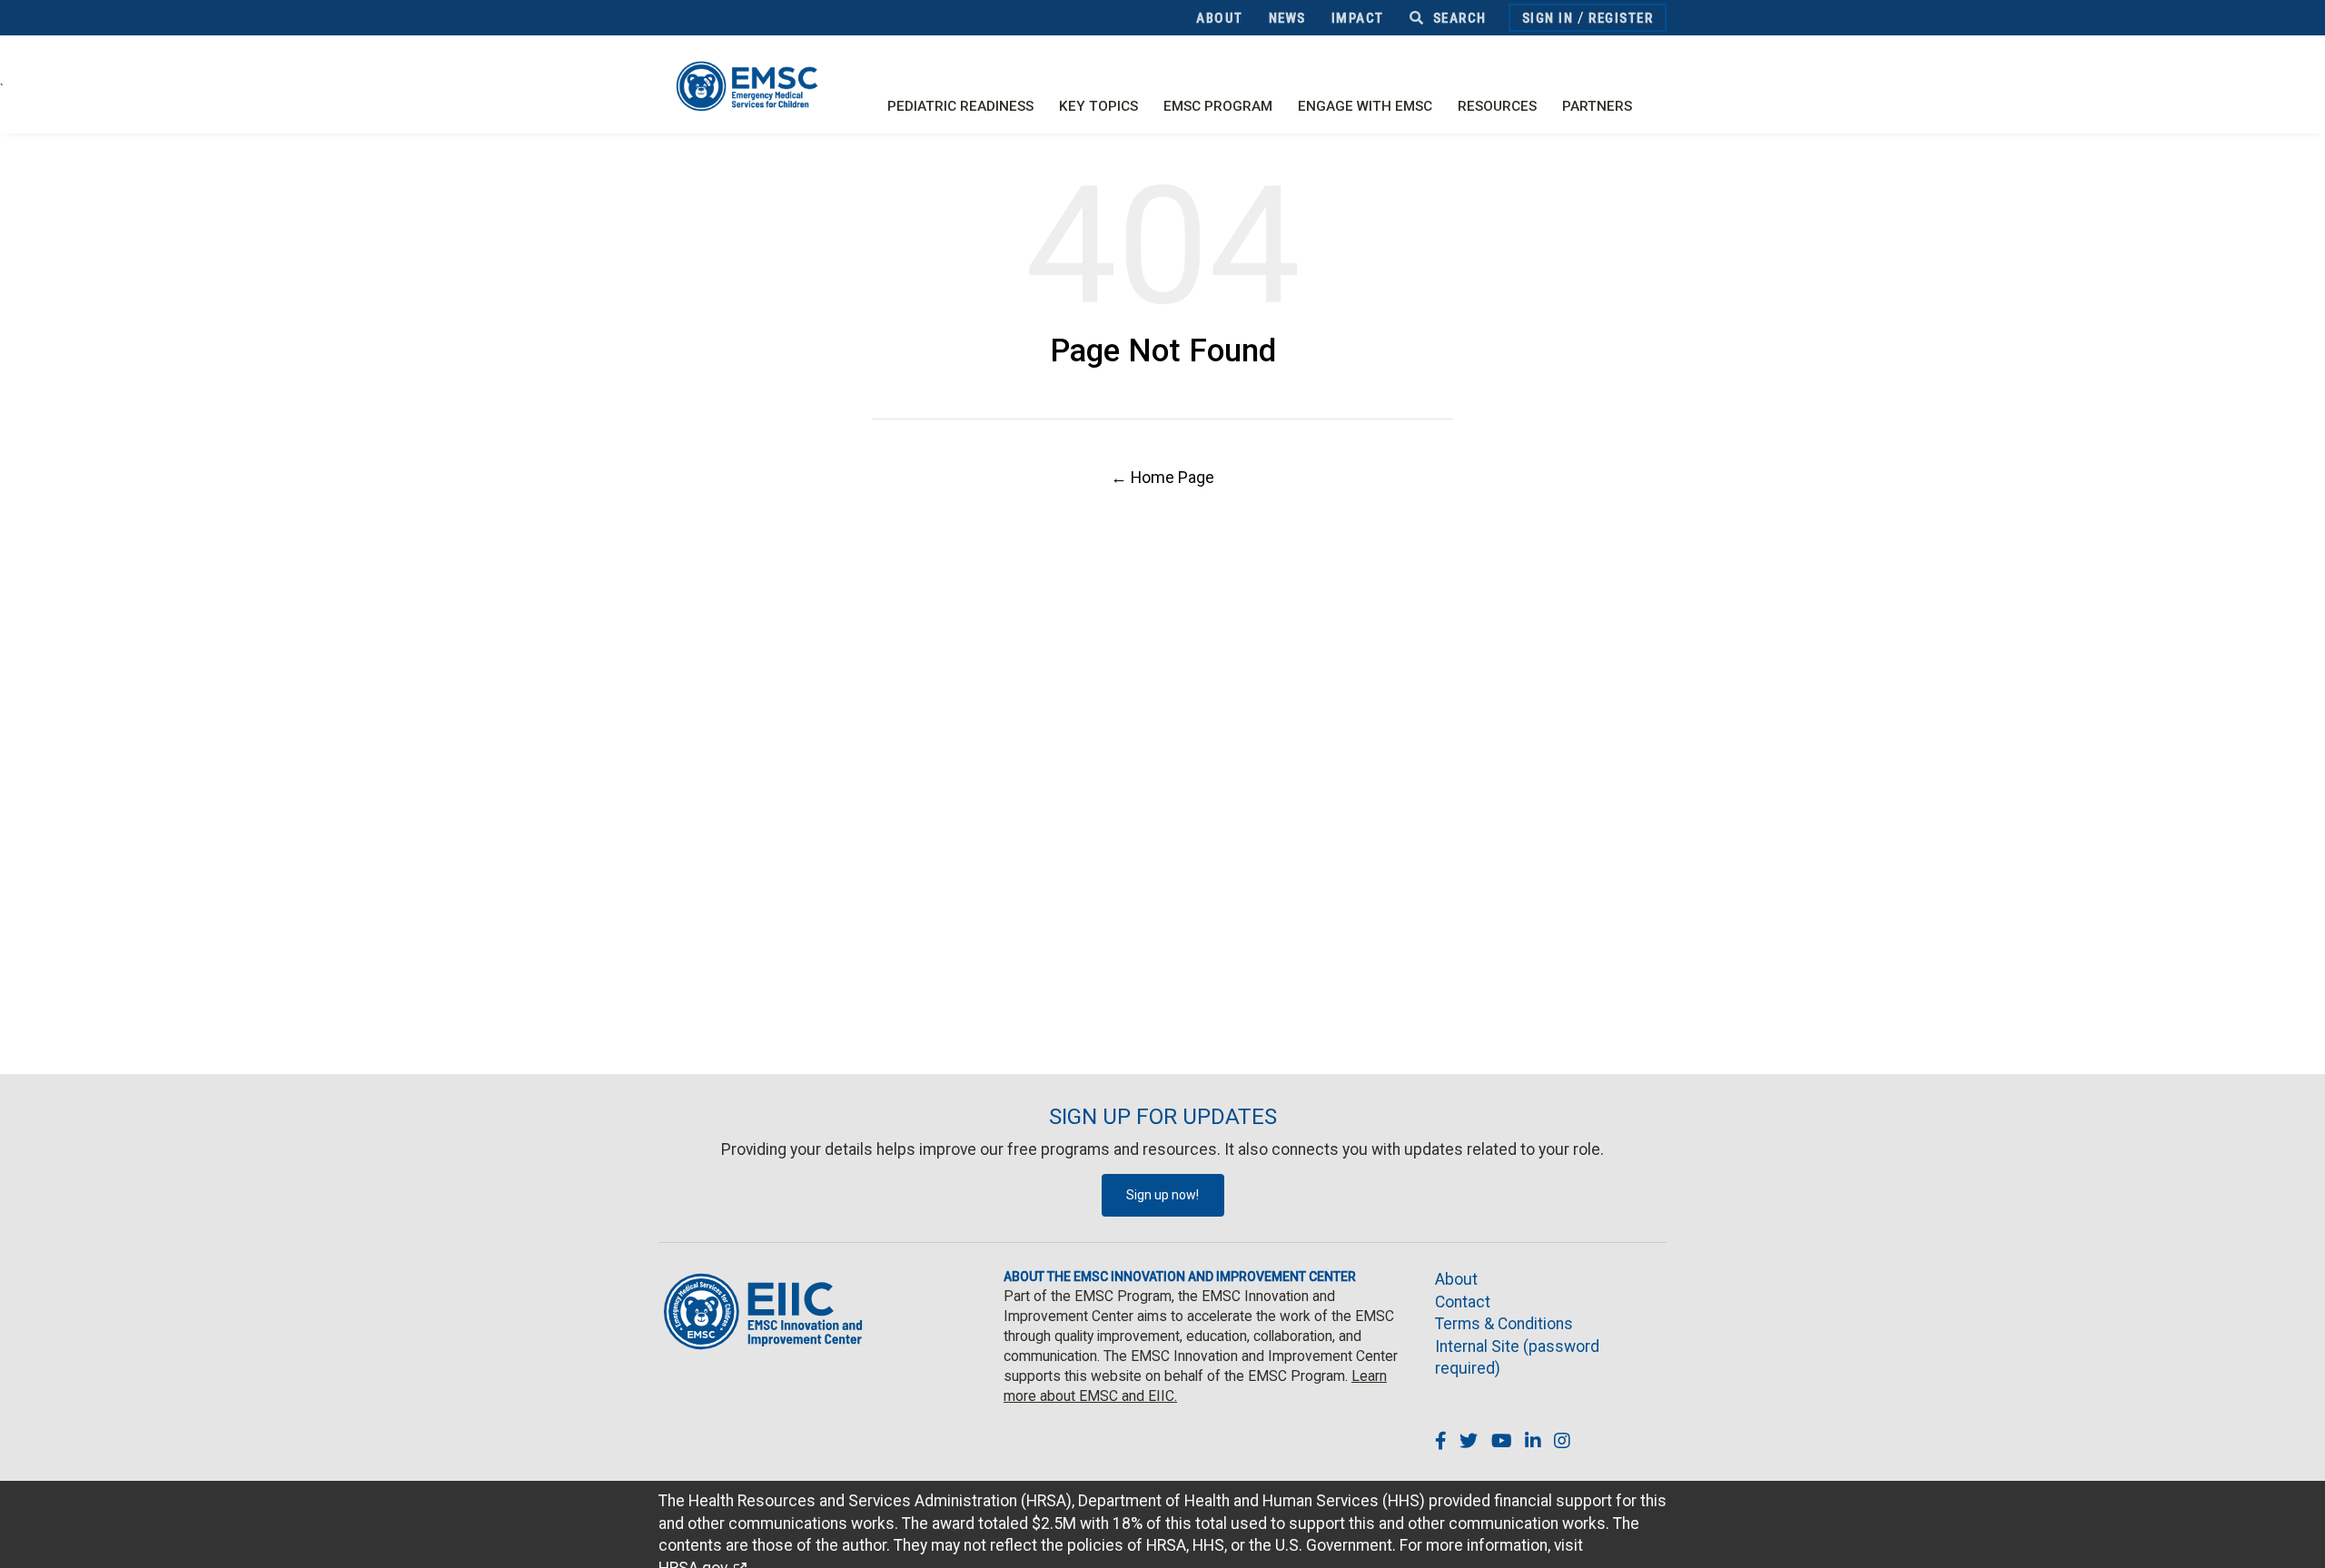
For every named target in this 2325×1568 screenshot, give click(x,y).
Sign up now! (1162, 1195)
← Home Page (1162, 477)
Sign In (1548, 18)
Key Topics (1098, 106)
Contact (1463, 1302)
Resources (1497, 106)
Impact (1358, 18)
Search (1458, 18)
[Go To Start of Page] (2293, 1536)
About (1220, 18)
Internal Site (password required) (1517, 1358)
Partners (1597, 106)
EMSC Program (1218, 106)
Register (1621, 18)
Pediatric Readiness (960, 106)
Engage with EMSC (1365, 106)
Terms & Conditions (1504, 1324)
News (1287, 18)
